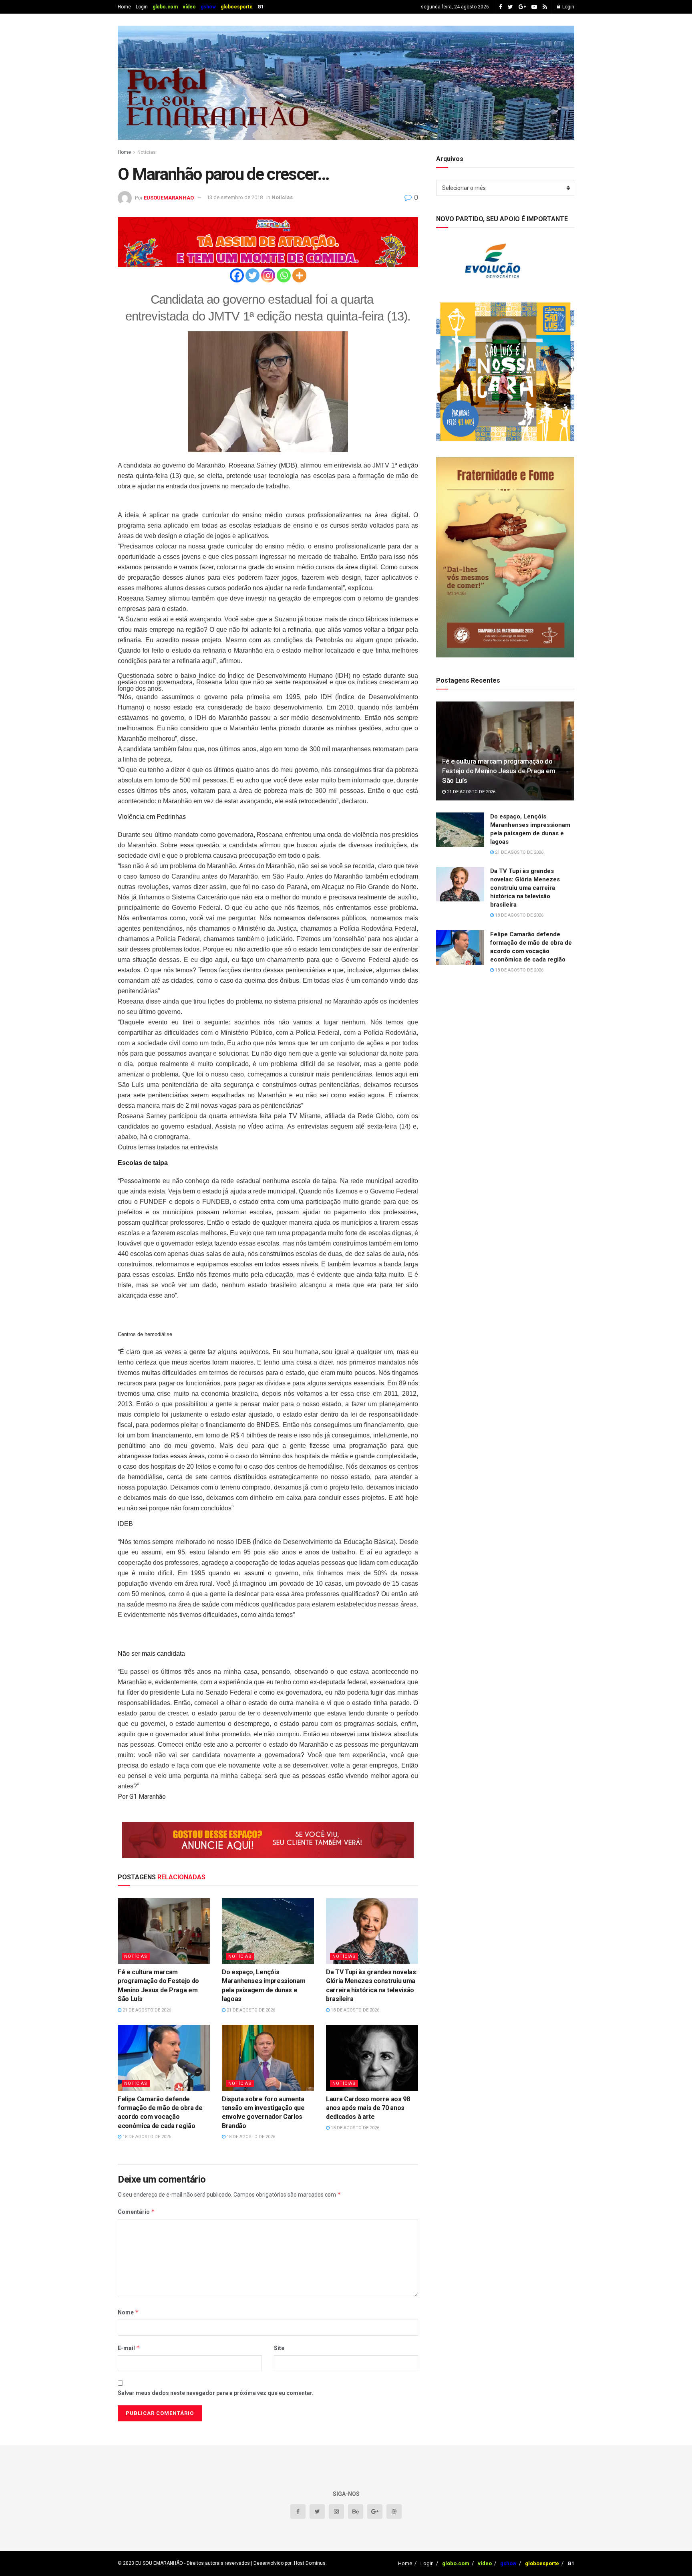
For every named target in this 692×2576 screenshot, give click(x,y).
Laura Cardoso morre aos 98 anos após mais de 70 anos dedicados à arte (368, 2108)
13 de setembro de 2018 (235, 197)
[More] (299, 275)
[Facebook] (237, 275)
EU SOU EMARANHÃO (159, 2563)
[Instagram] (268, 275)
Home (124, 7)
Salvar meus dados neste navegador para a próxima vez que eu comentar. (216, 2393)
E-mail (129, 2348)
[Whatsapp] (284, 275)
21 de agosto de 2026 (146, 2010)
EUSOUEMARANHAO (169, 197)
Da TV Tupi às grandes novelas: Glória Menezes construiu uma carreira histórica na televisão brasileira (525, 888)
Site (279, 2348)
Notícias (147, 152)
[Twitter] (252, 275)
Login (142, 7)
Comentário (136, 2212)
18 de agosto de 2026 (354, 2010)
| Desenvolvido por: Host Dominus (288, 2563)
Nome (128, 2312)
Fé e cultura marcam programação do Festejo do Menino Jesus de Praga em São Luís (499, 771)
